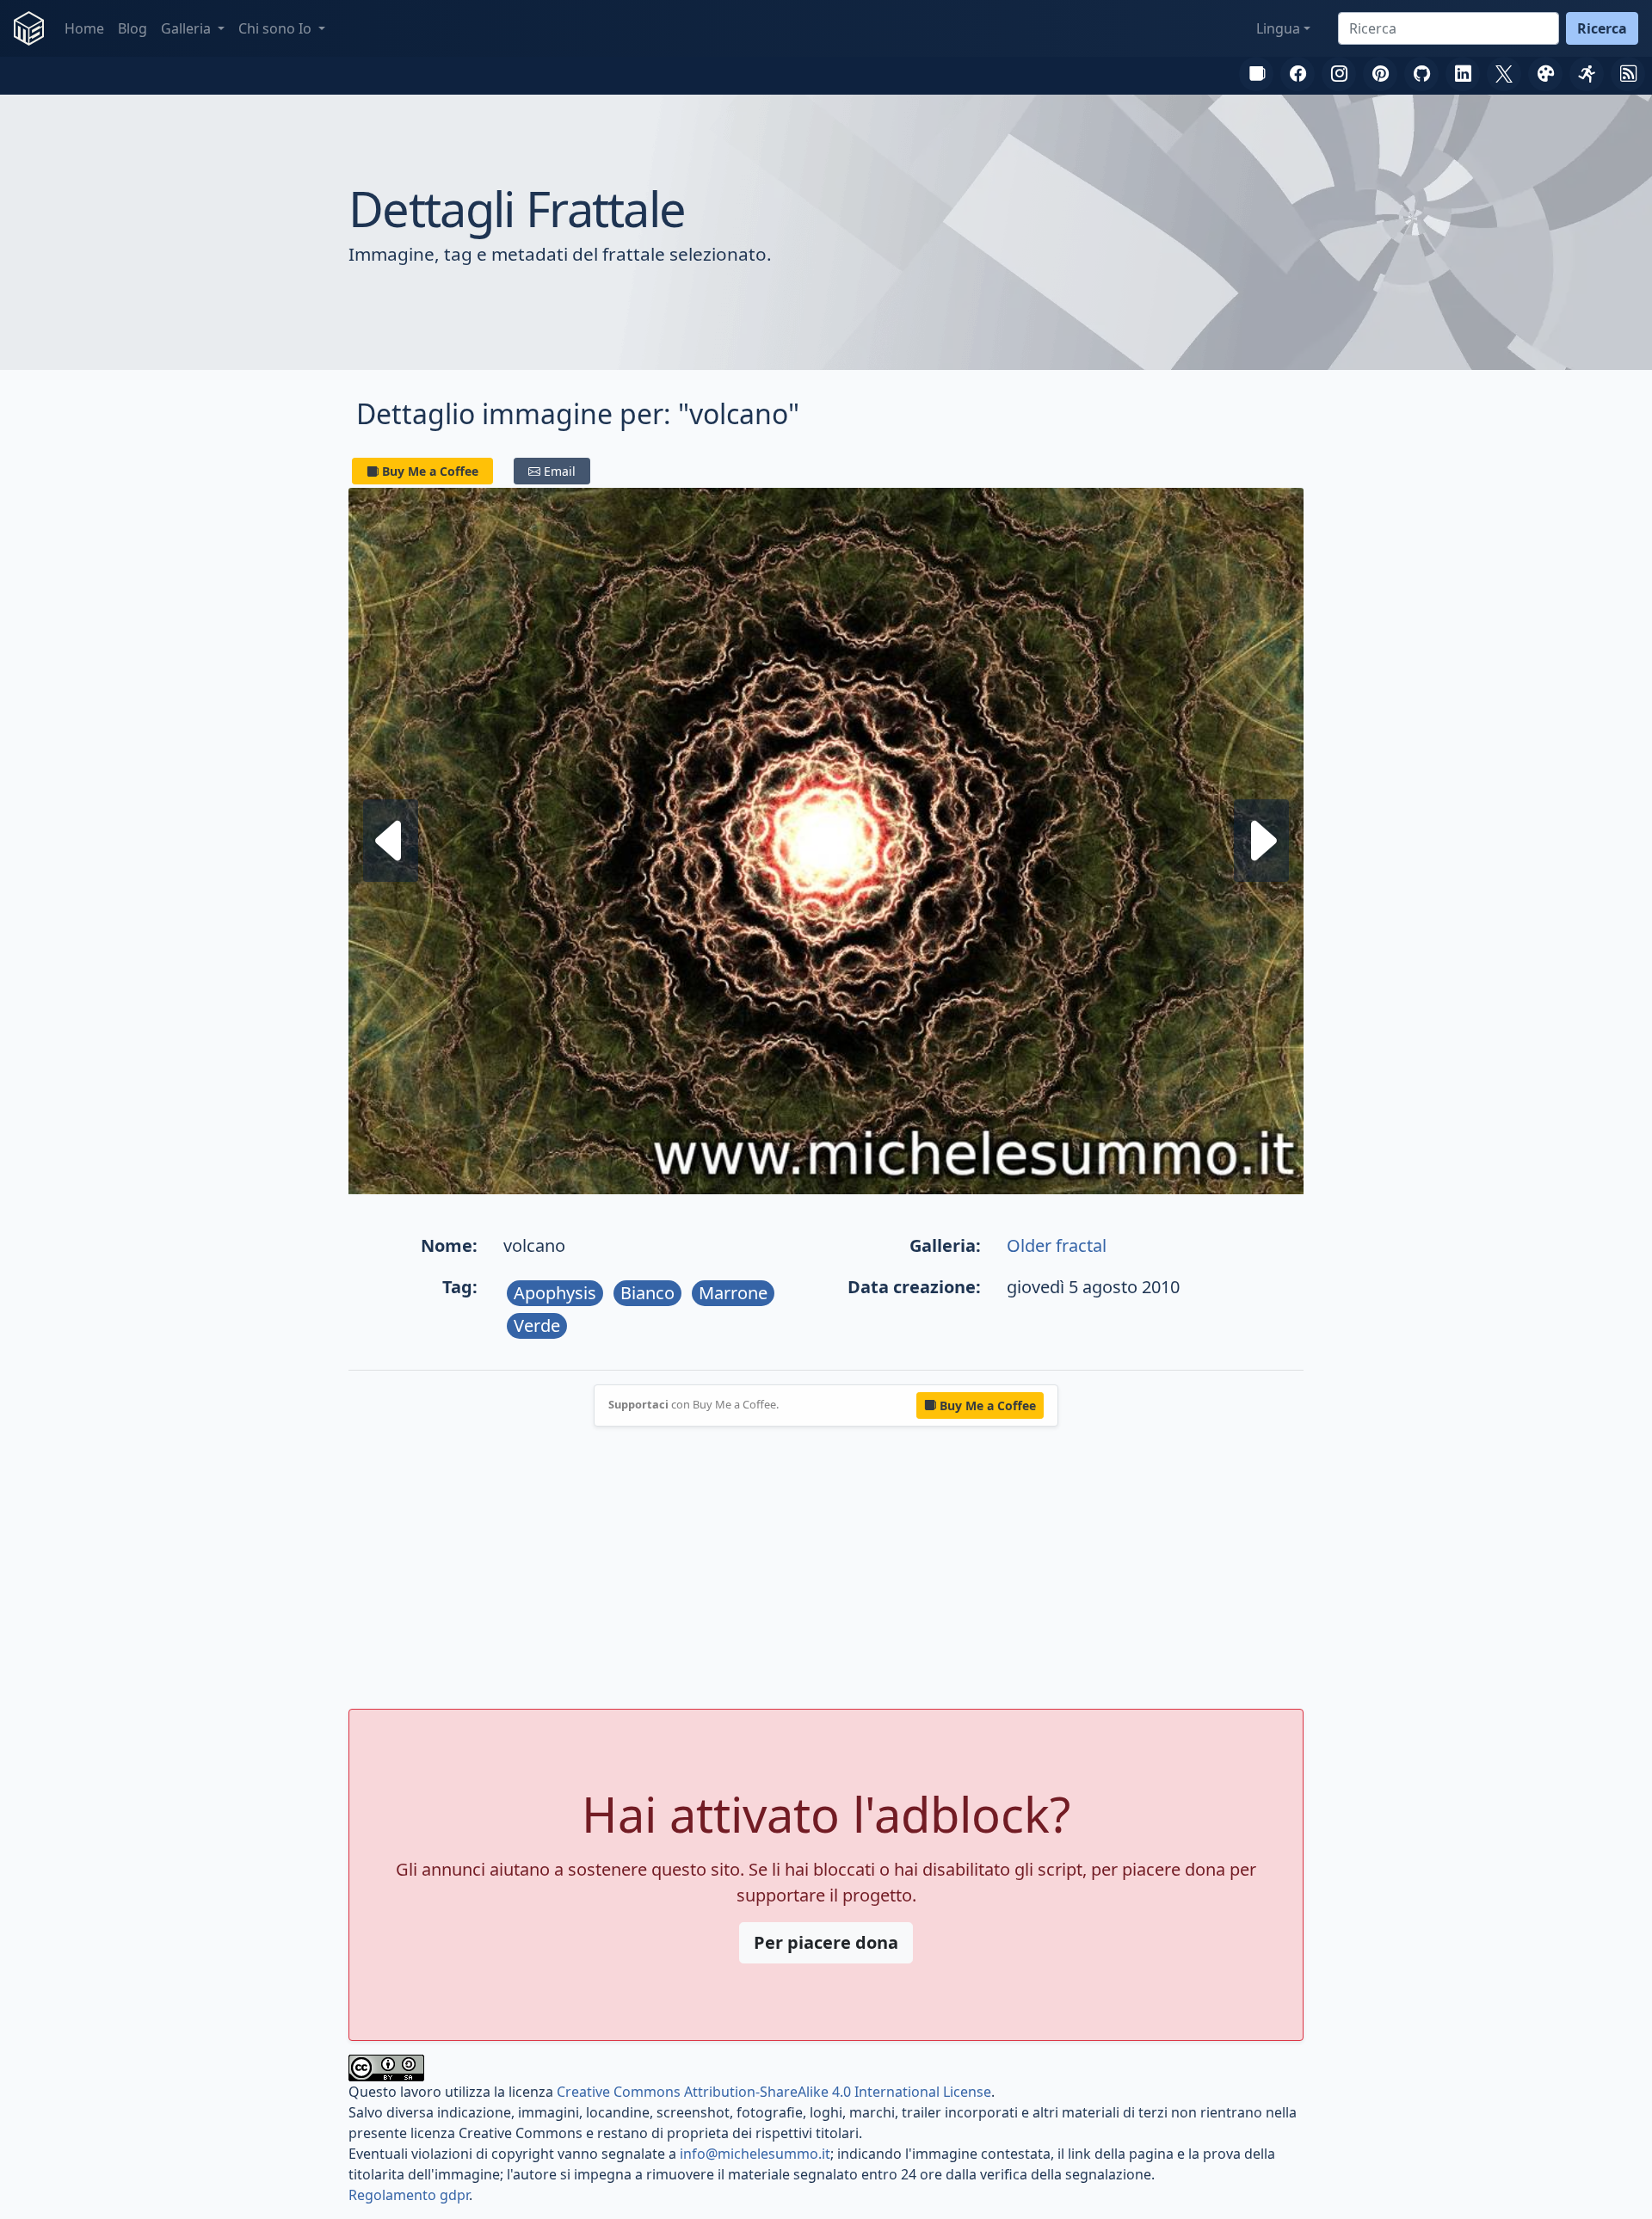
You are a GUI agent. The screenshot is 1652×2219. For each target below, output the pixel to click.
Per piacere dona (826, 1942)
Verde (537, 1325)
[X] (1504, 74)
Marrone (733, 1293)
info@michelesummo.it (755, 2154)
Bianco (647, 1293)
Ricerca (1602, 28)
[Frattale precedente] (1261, 840)
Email (560, 471)
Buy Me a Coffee (430, 471)
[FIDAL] (1587, 74)
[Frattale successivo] (391, 840)
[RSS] (1628, 74)
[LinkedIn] (1463, 74)
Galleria (188, 28)
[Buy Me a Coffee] (1256, 74)
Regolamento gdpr (409, 2195)
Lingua (1278, 28)
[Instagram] (1339, 74)
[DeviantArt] (1545, 74)
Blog (133, 28)
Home (84, 28)
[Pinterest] (1380, 74)
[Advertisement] (826, 1568)
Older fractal (1057, 1245)
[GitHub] (1421, 74)
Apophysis (555, 1293)
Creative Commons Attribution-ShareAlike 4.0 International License (774, 2092)
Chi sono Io (277, 28)
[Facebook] (1298, 74)
